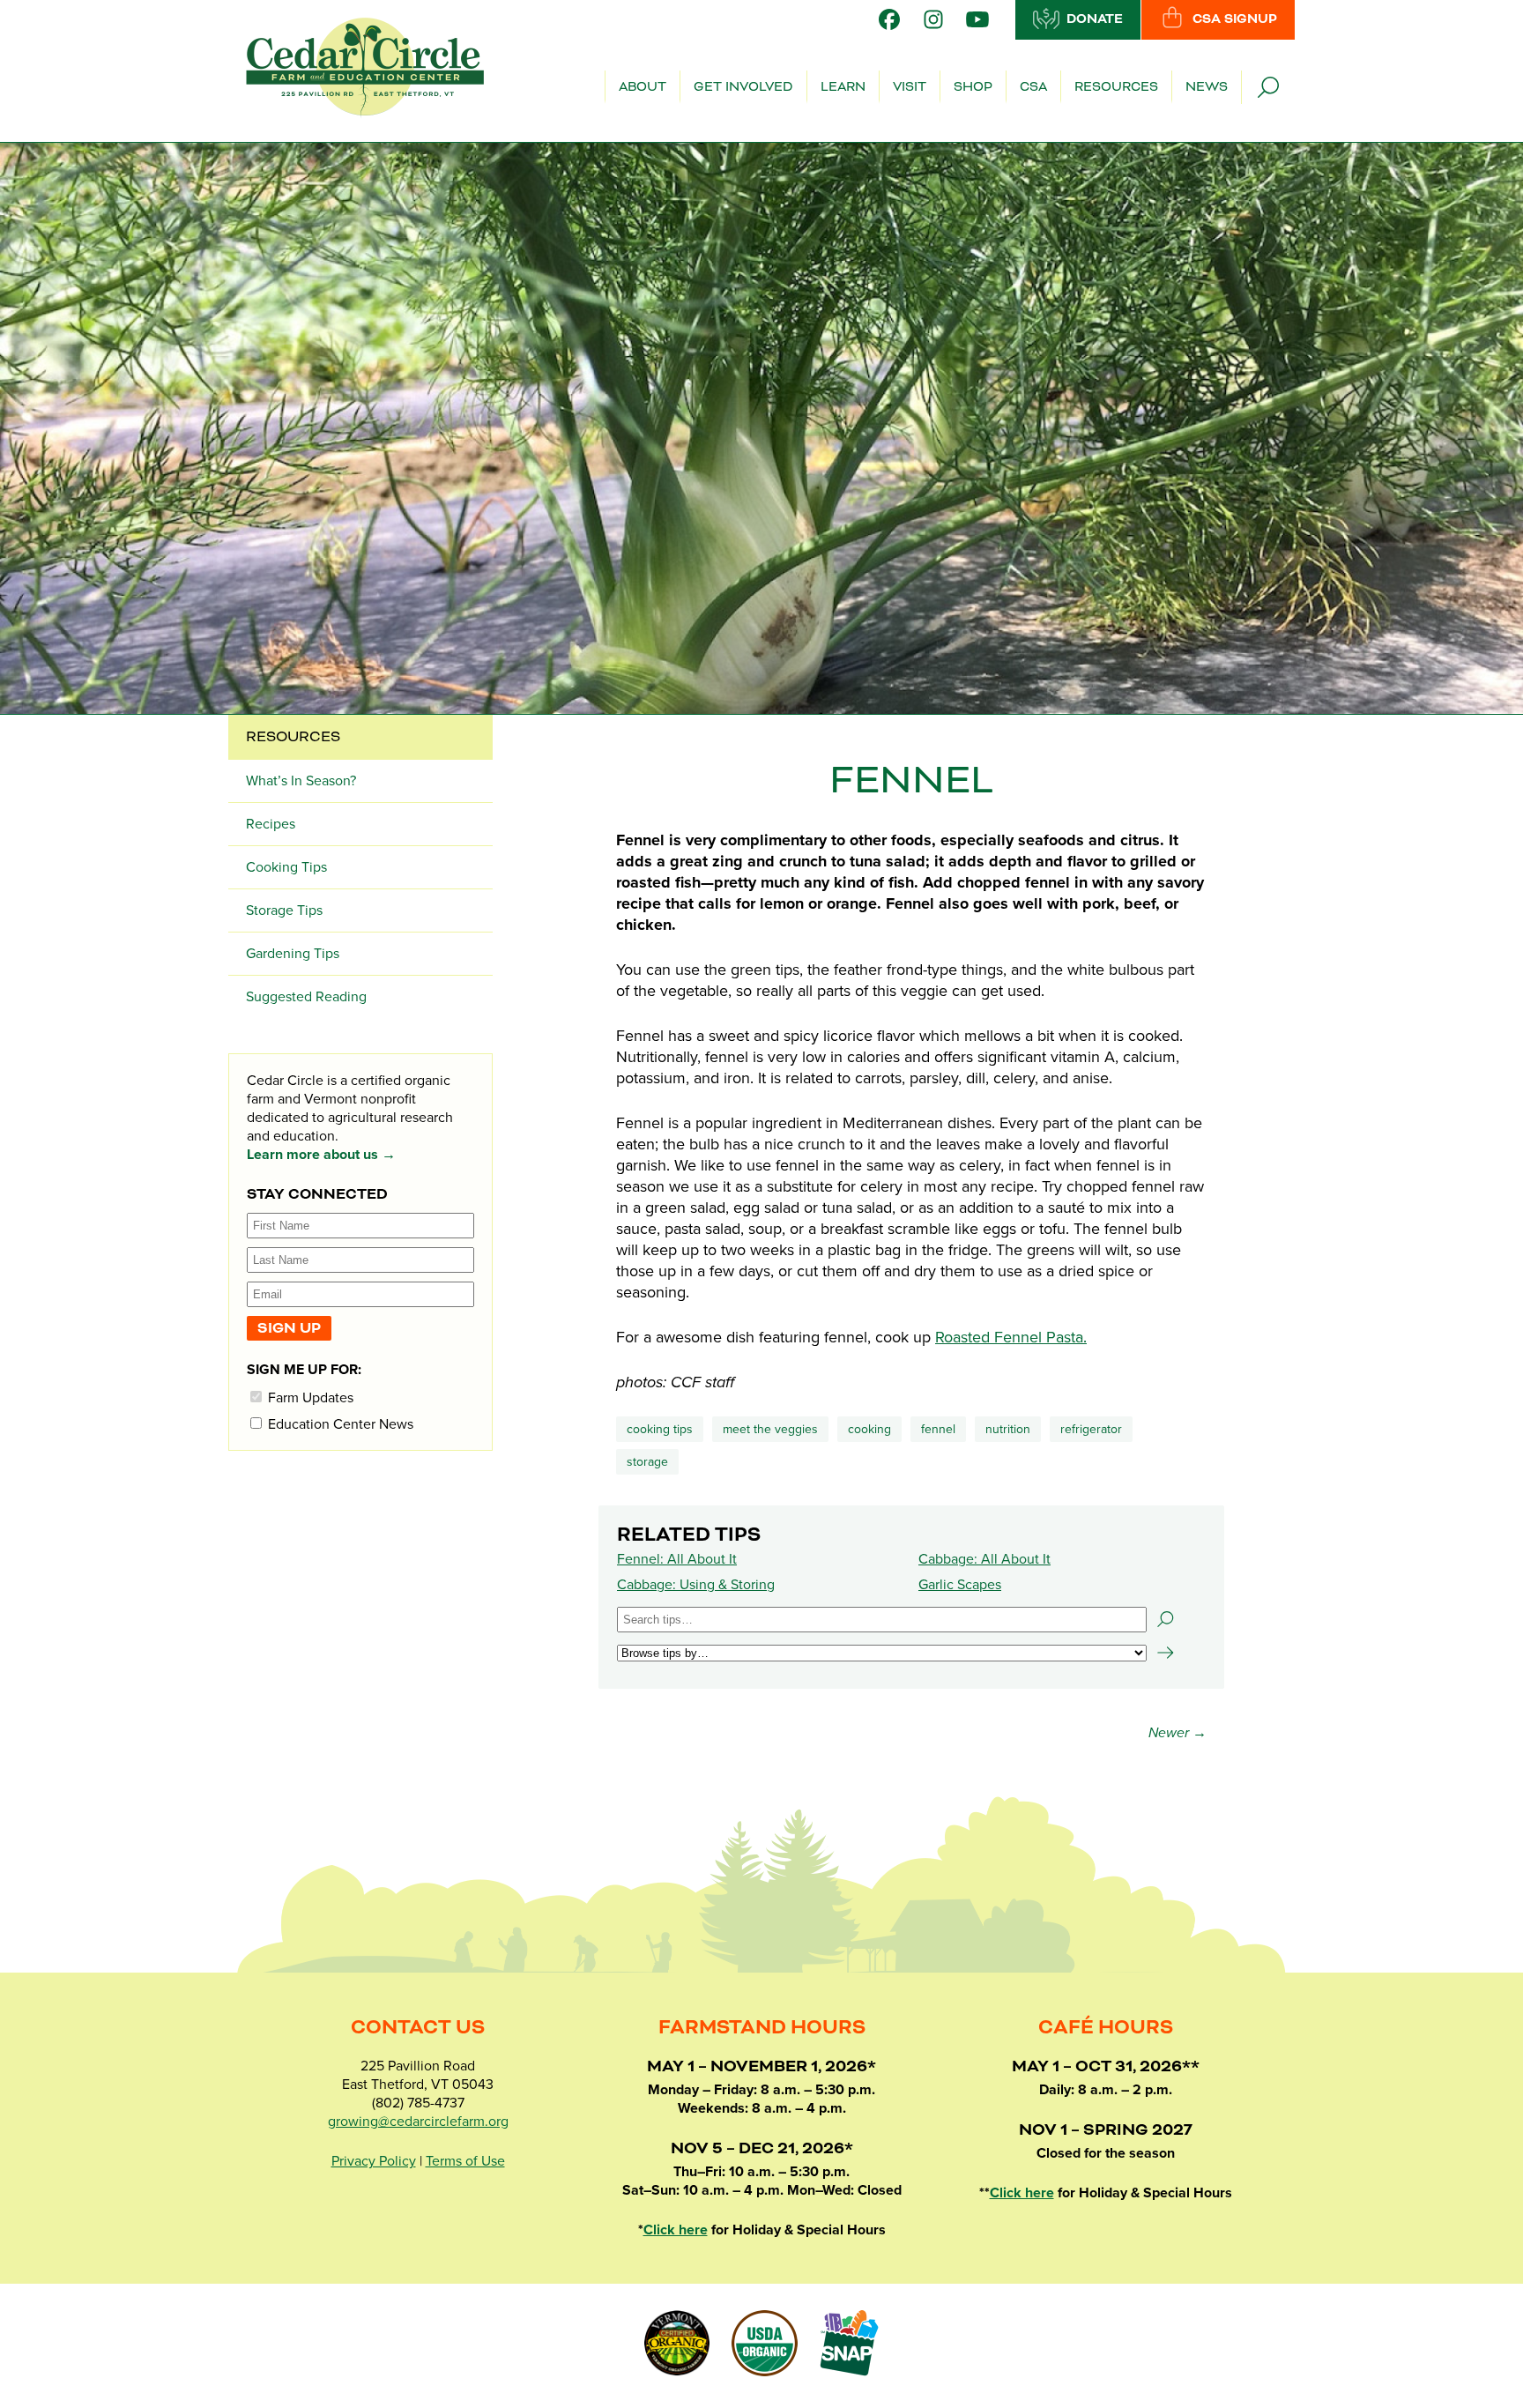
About (643, 87)
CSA (1033, 87)
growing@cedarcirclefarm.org (418, 2122)
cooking (869, 1429)
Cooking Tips (660, 1429)
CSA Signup (1235, 19)
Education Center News (339, 1424)
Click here (676, 2230)
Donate (1095, 19)
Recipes (271, 824)
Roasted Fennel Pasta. (1011, 1337)
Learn (843, 87)
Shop (973, 87)
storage (647, 1462)
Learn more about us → (321, 1155)
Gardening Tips (293, 954)
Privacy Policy (374, 2161)
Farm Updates (309, 1397)
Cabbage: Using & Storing (696, 1585)
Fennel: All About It (677, 1559)
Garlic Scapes (960, 1585)
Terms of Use (465, 2161)
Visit (910, 87)
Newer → (1178, 1733)
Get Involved (743, 87)
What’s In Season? (301, 781)
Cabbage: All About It (984, 1559)
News (1207, 87)
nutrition (1008, 1429)
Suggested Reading (306, 997)
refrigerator (1091, 1429)
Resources (1116, 87)
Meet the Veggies (770, 1429)
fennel (938, 1429)
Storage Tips (284, 910)
